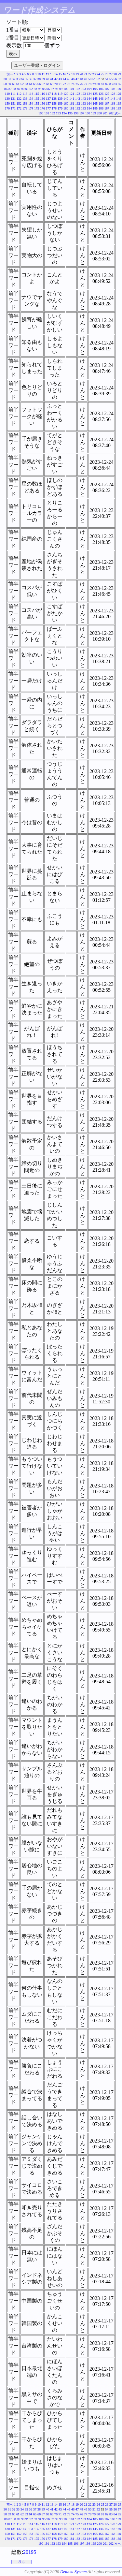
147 (107, 99)
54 (107, 79)
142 (78, 99)
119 (60, 94)
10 (39, 74)
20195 (30, 2552)
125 (95, 94)
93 (35, 89)
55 (111, 79)
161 (72, 103)
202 (111, 113)
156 (42, 103)
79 (94, 84)
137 (48, 99)
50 (90, 79)
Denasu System (73, 2572)
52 (98, 79)
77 (86, 84)
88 (14, 89)
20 (81, 74)
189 (119, 108)
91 (27, 89)
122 (78, 94)
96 (48, 89)
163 (83, 103)
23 (94, 74)
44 (64, 79)
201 (105, 113)
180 (66, 108)
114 (31, 94)
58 (5, 84)
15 (60, 74)
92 (31, 89)
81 (102, 84)
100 (66, 89)
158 (54, 103)
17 (69, 74)
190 (41, 113)
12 (47, 74)
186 (101, 108)
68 (47, 84)
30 (5, 79)
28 (115, 74)
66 (39, 84)
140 (66, 99)
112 (19, 94)
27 (111, 74)
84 (115, 84)
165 (95, 103)
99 (61, 89)
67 (43, 84)
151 (13, 103)
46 (73, 79)
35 (26, 79)
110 (7, 94)
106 (101, 89)
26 (107, 74)
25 (102, 74)
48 (81, 79)
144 (89, 99)
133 (25, 99)
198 (88, 113)
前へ (10, 74)
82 (107, 84)
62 (22, 84)
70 (56, 84)
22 (90, 74)
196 (76, 113)
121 (72, 94)
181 (72, 108)
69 (52, 84)
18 (73, 74)
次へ (118, 113)
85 (119, 84)
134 (31, 99)
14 (56, 74)
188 (113, 108)
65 (35, 84)
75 (77, 84)
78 (90, 84)
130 (7, 99)
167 (107, 103)
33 (18, 79)
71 (60, 84)
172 (19, 108)
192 (53, 113)
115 (37, 94)
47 (77, 79)
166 (101, 103)
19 (77, 74)
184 (89, 108)
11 (43, 74)
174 (31, 108)
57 (119, 79)
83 (111, 84)
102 (78, 89)
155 (37, 103)
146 (101, 99)
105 (95, 89)
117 (48, 94)
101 (72, 89)
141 (72, 99)
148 (113, 99)
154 (31, 103)
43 (60, 79)
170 (7, 108)
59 (9, 84)
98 (57, 89)
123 (83, 94)
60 (14, 84)
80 (98, 84)
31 (9, 79)
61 (18, 84)
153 (25, 103)
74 (73, 84)
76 (81, 84)
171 (13, 108)
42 (56, 79)
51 (94, 79)
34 (22, 79)
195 (70, 113)
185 (95, 108)
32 (14, 79)
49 (86, 79)
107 (107, 89)
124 (89, 94)
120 (66, 94)
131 (13, 99)
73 (69, 84)
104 (89, 89)
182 (78, 108)
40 (47, 79)
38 (39, 79)
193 (58, 113)
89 (19, 89)
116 (42, 94)
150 (7, 103)
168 (113, 103)
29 (119, 74)
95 (44, 89)
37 (35, 79)
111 (13, 94)
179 (60, 108)
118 (54, 94)
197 (82, 113)
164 (89, 103)
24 (98, 74)
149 (119, 99)
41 (52, 79)
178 (54, 108)
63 (26, 84)
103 (83, 89)
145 (95, 99)
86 (6, 89)
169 (119, 103)
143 (83, 99)
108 (113, 89)
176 (42, 108)
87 (10, 89)
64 (31, 84)
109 (119, 89)
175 (37, 108)
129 (119, 94)
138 (54, 99)
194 (64, 113)
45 (69, 79)
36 (31, 79)
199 (94, 113)
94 (40, 89)
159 (60, 103)
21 (86, 74)
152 (19, 103)
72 (64, 84)
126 (101, 94)
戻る (21, 2562)
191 (47, 113)
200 (99, 113)
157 (48, 103)
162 (78, 103)
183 (83, 108)
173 (25, 108)
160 (66, 103)
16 (64, 74)
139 (60, 99)
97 (52, 89)
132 (19, 99)
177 (48, 108)
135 (37, 99)
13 (52, 74)
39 (43, 79)
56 (115, 79)
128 (113, 94)
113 (25, 94)
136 (42, 99)
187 (107, 108)
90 (23, 89)
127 (107, 94)
